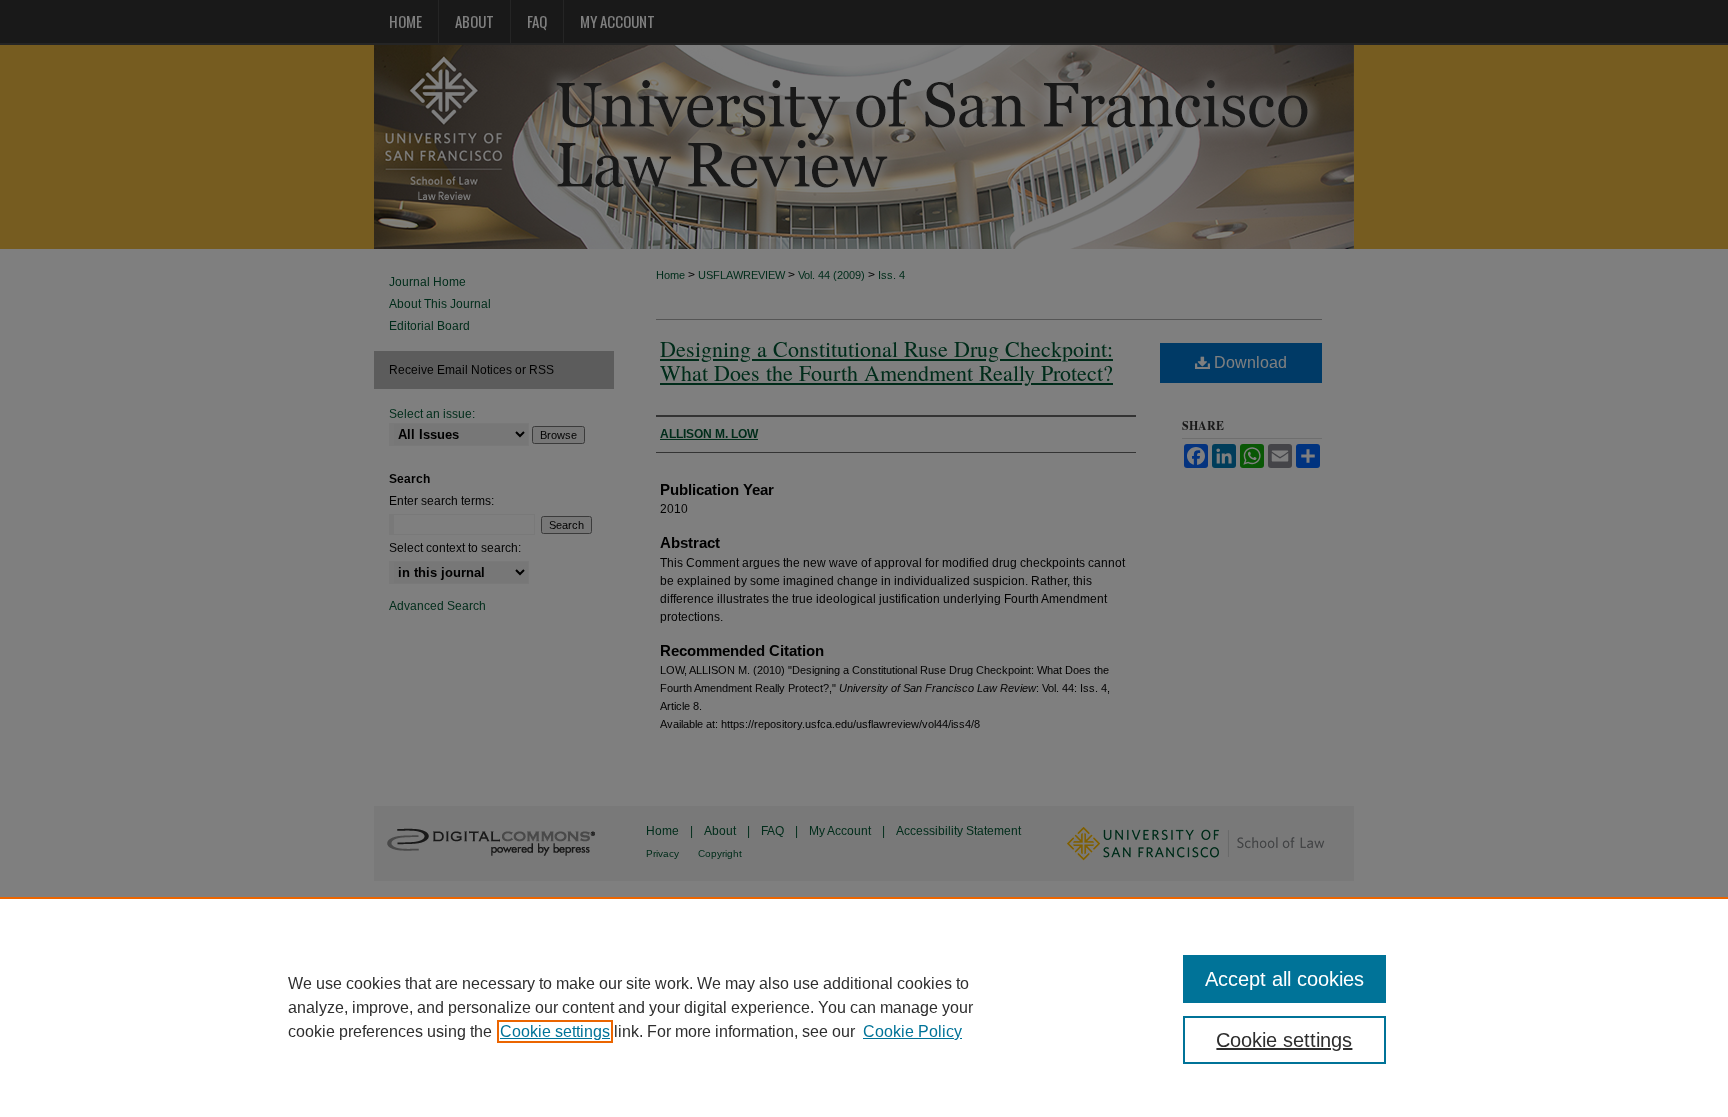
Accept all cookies (1284, 979)
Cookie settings (555, 1031)
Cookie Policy (912, 1031)
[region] (864, 1007)
